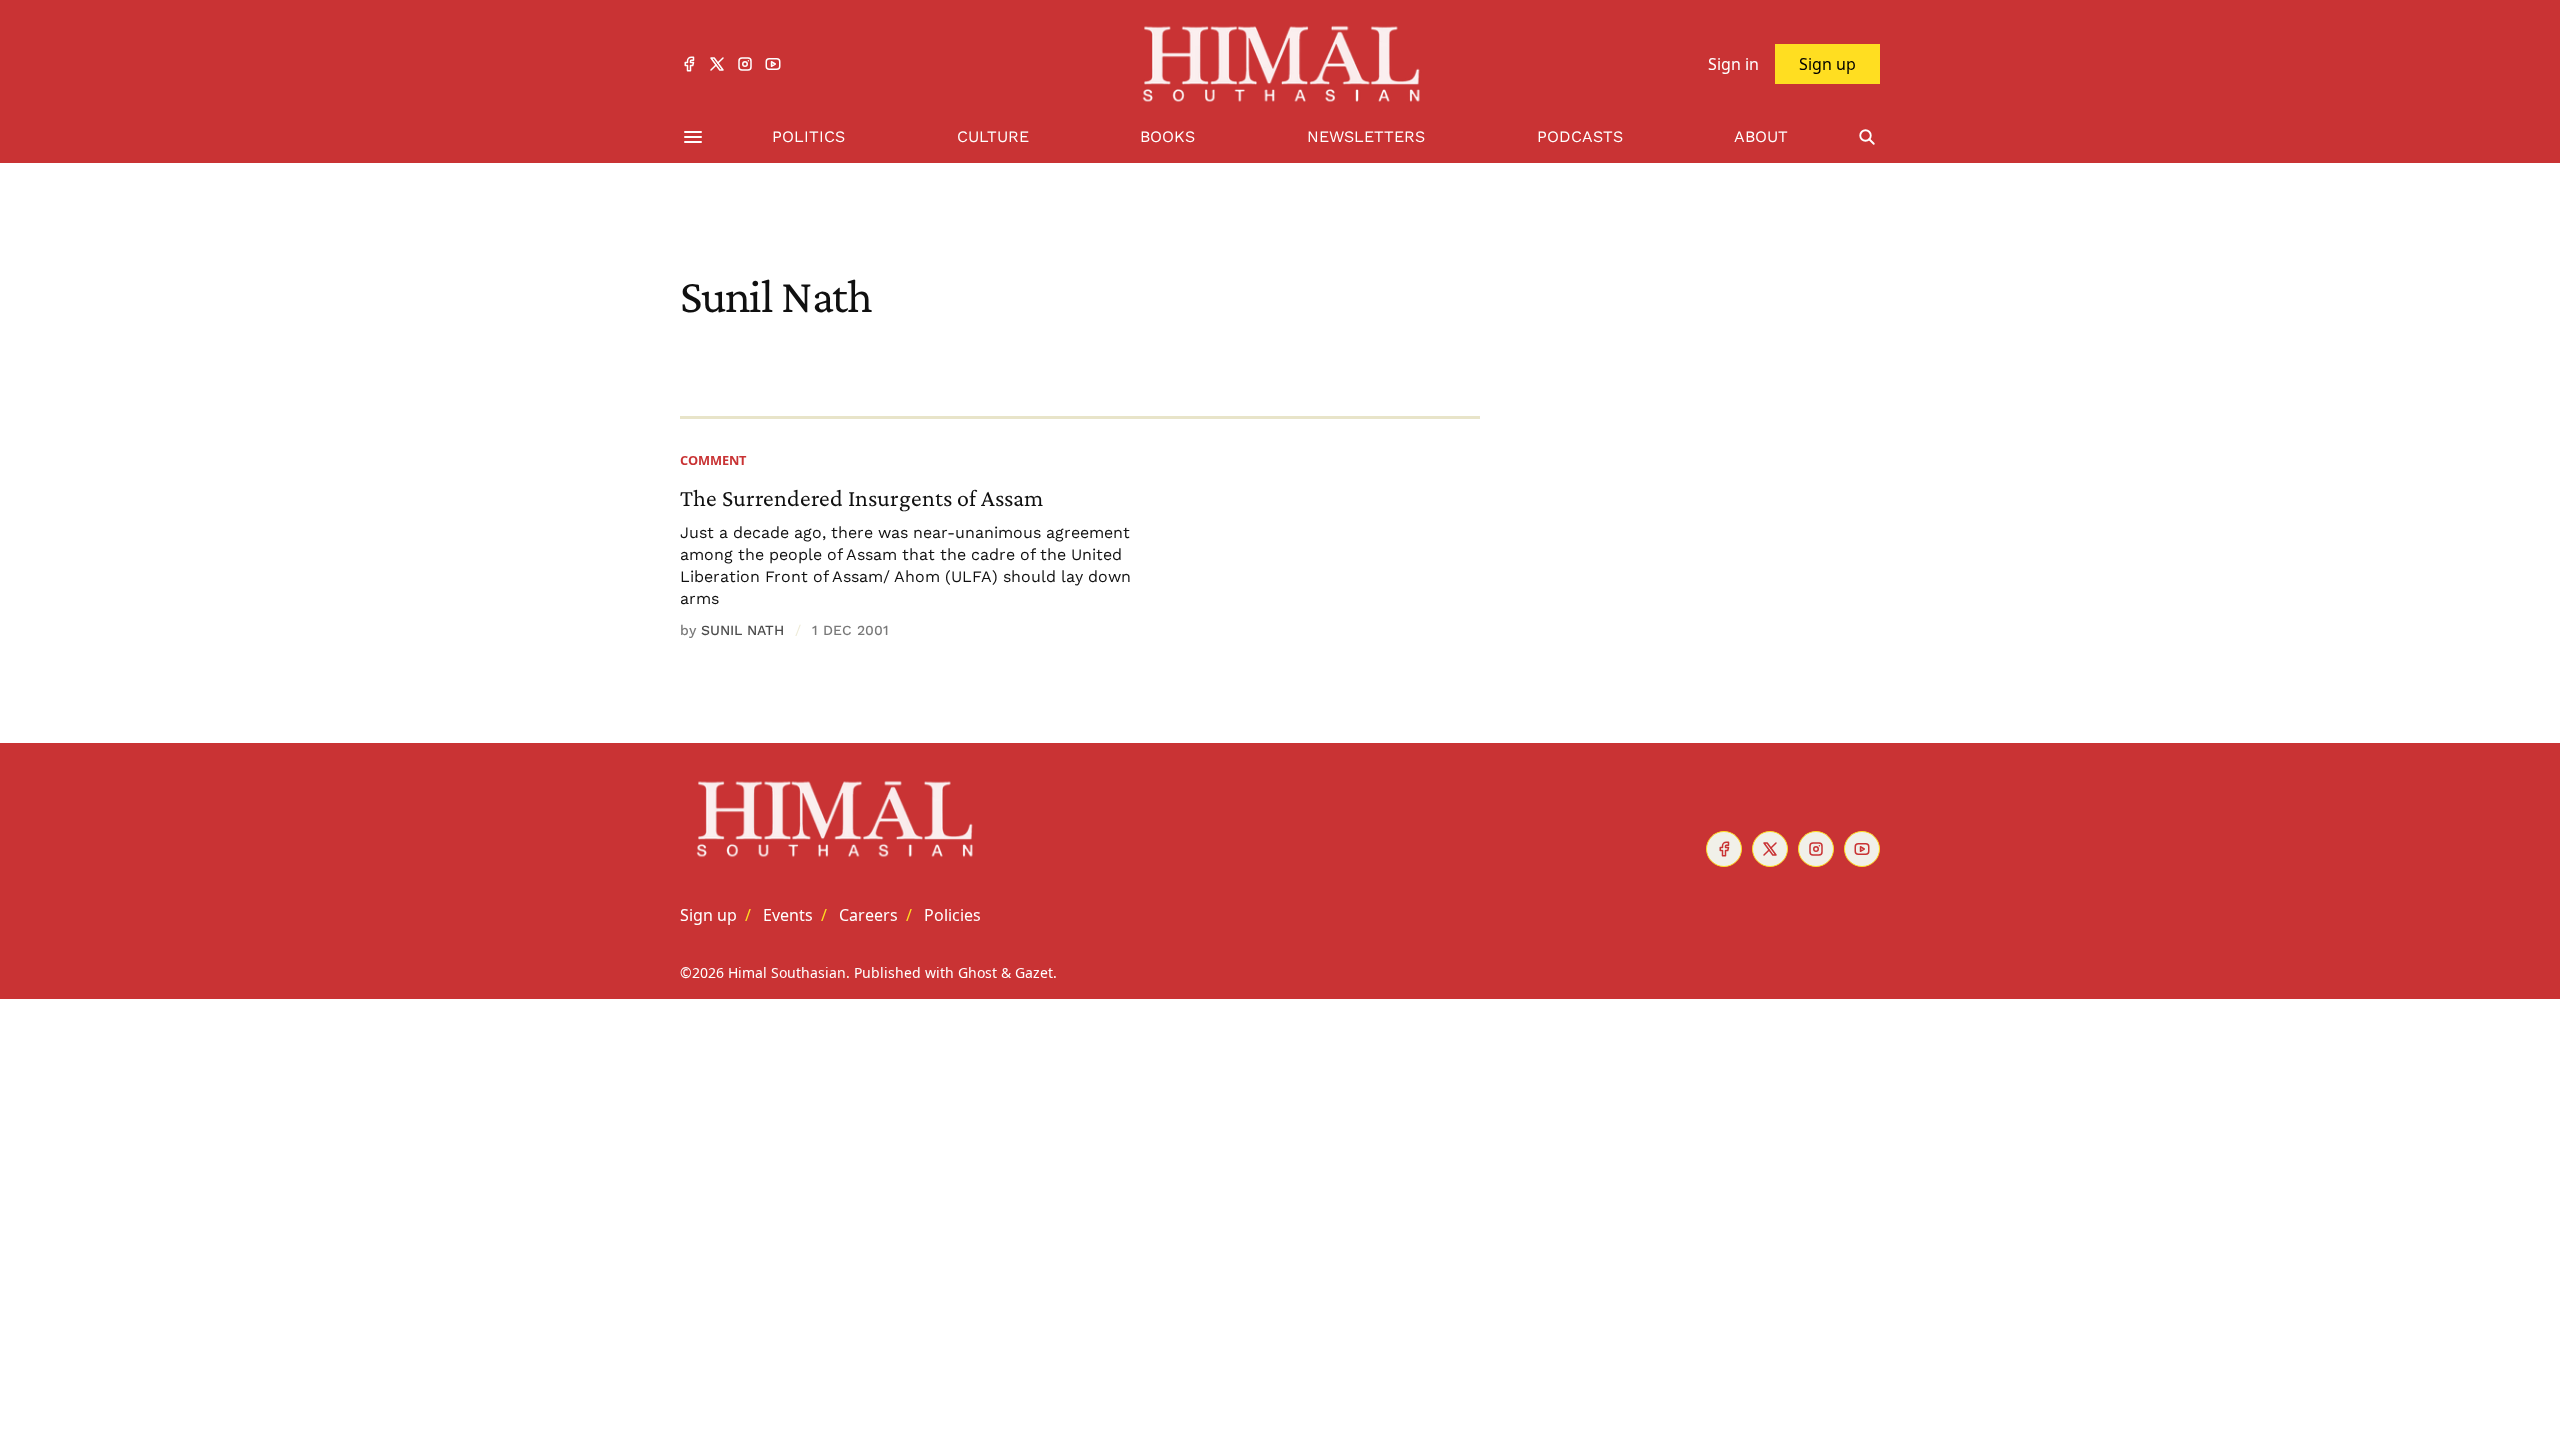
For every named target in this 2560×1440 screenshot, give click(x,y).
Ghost (977, 972)
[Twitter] (717, 64)
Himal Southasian (787, 972)
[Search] (1867, 137)
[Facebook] (689, 64)
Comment (713, 460)
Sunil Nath (742, 630)
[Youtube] (773, 64)
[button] (708, 915)
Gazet (1034, 972)
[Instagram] (745, 64)
